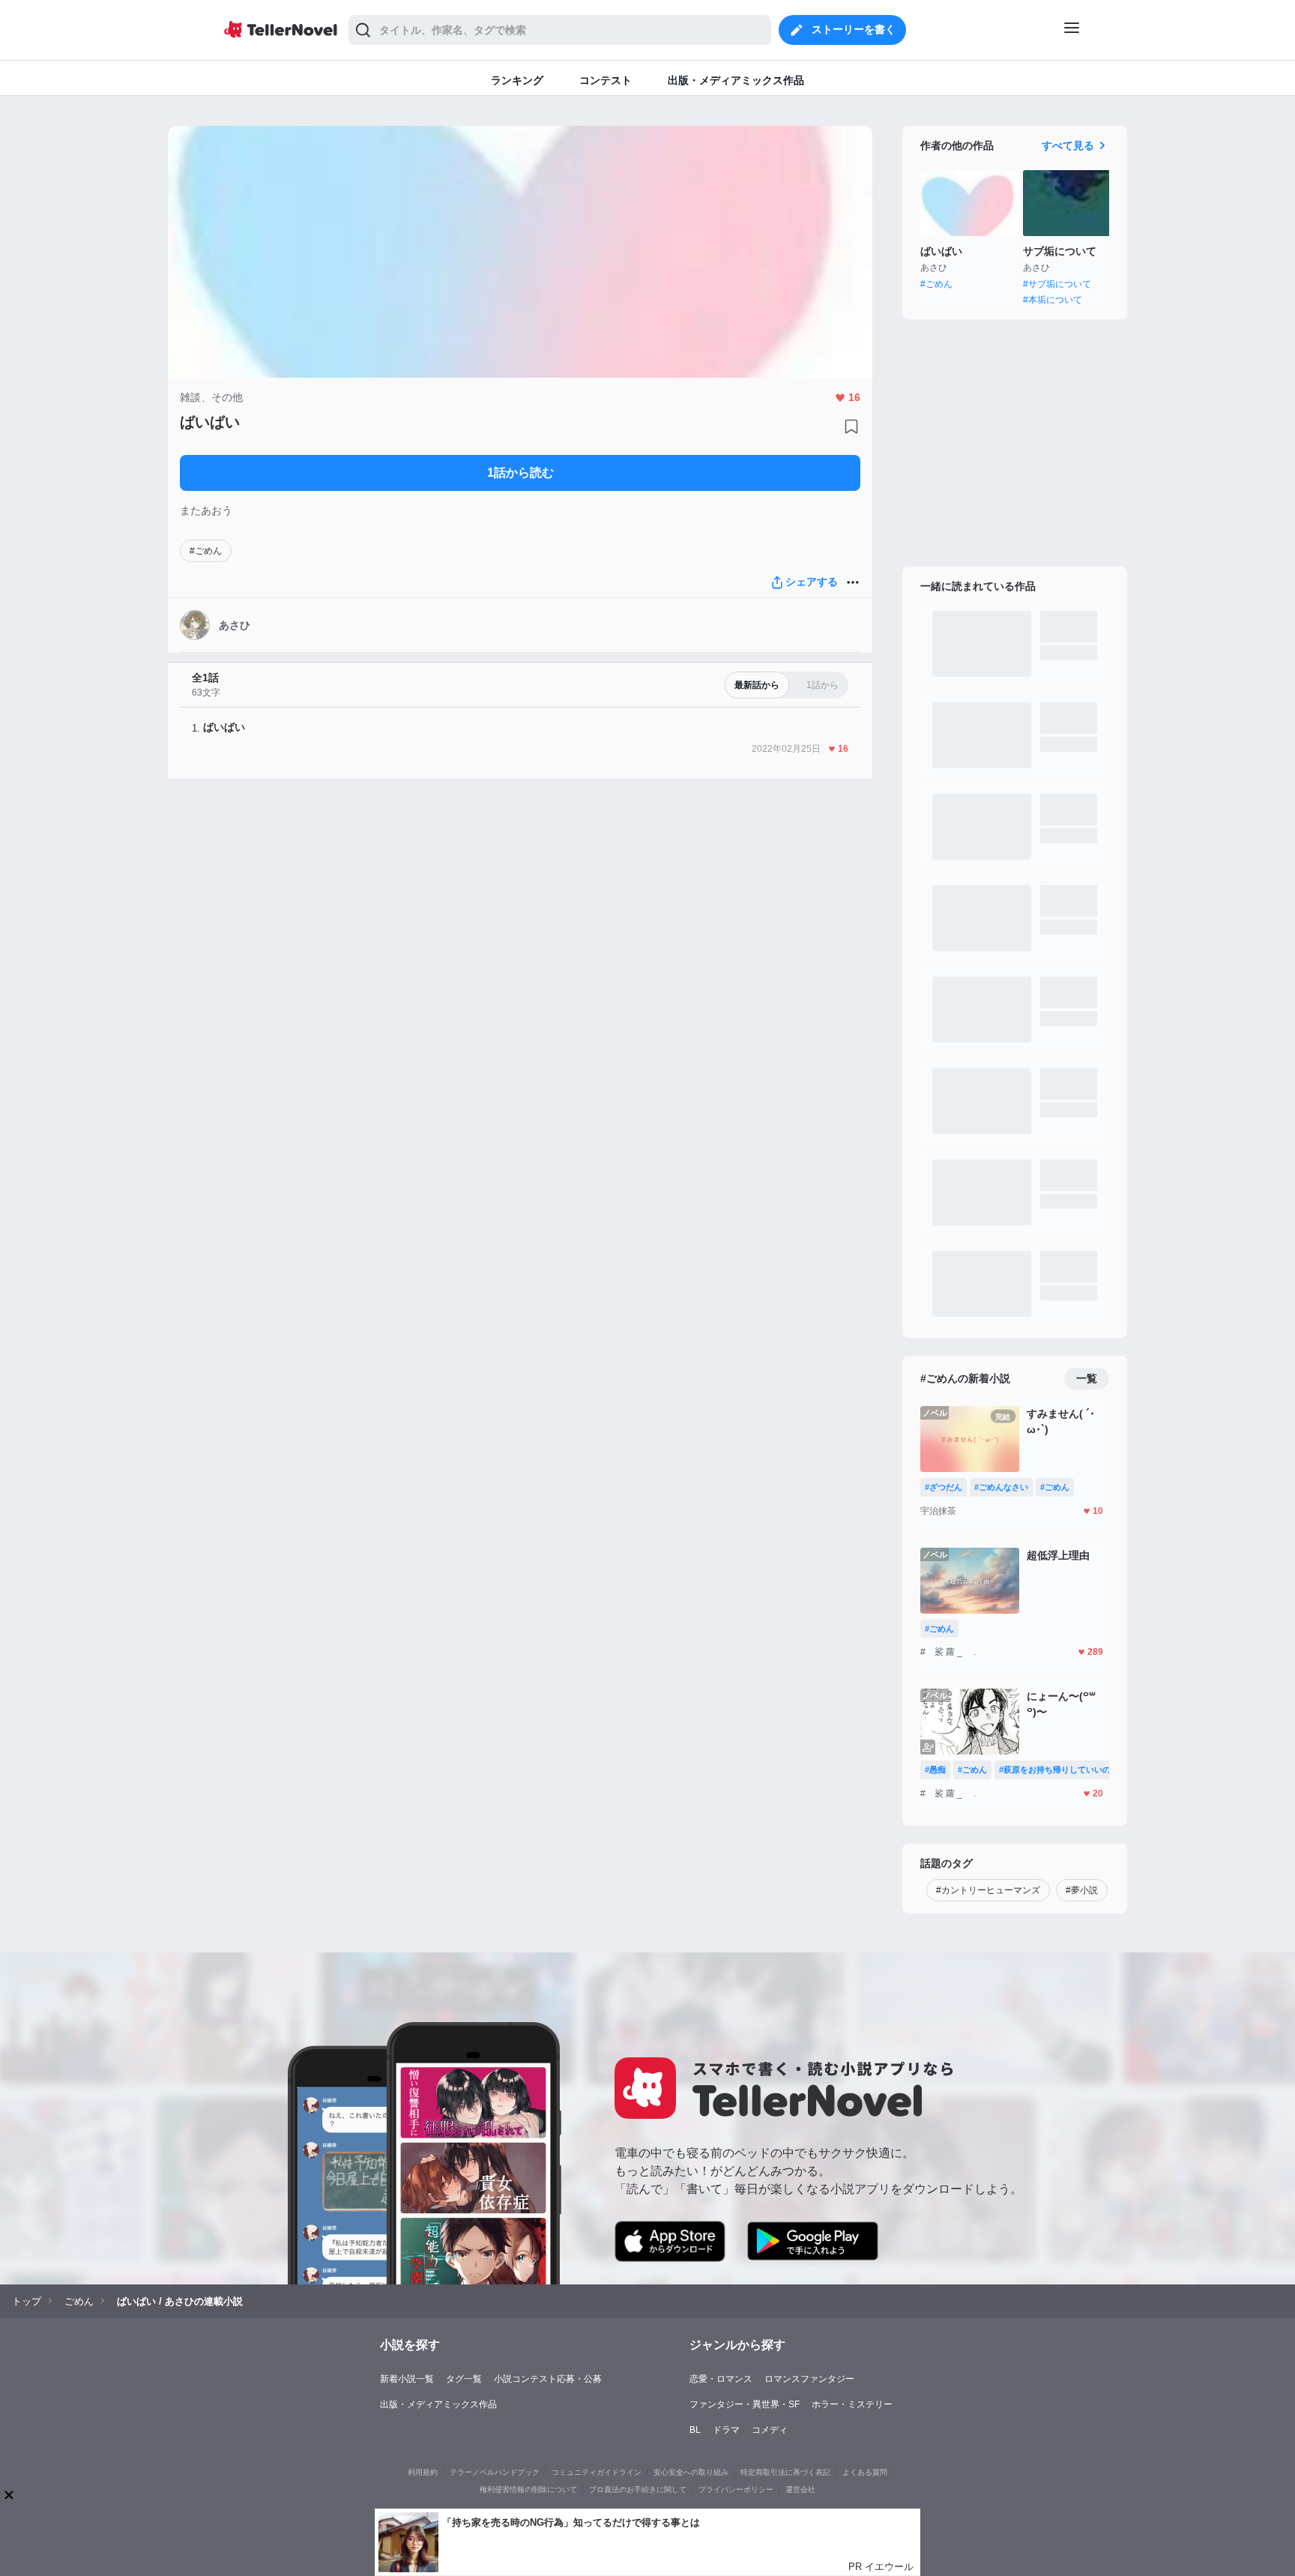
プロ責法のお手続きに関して (638, 2489)
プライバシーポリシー (736, 2489)
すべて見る (1068, 145)
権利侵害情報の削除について (528, 2489)
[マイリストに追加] (851, 426)
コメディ (770, 2430)
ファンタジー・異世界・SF (745, 2404)
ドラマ (726, 2430)
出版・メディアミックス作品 (438, 2404)
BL (695, 2430)
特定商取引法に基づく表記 (785, 2472)
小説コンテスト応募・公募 (548, 2379)
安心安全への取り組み (691, 2472)
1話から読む (520, 473)
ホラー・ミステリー (852, 2404)
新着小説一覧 (407, 2379)
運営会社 (800, 2489)
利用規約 (423, 2472)
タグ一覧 (464, 2379)
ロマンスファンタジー (809, 2379)
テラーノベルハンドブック (495, 2472)
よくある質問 (865, 2472)
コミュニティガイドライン (597, 2472)
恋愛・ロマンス (721, 2379)
